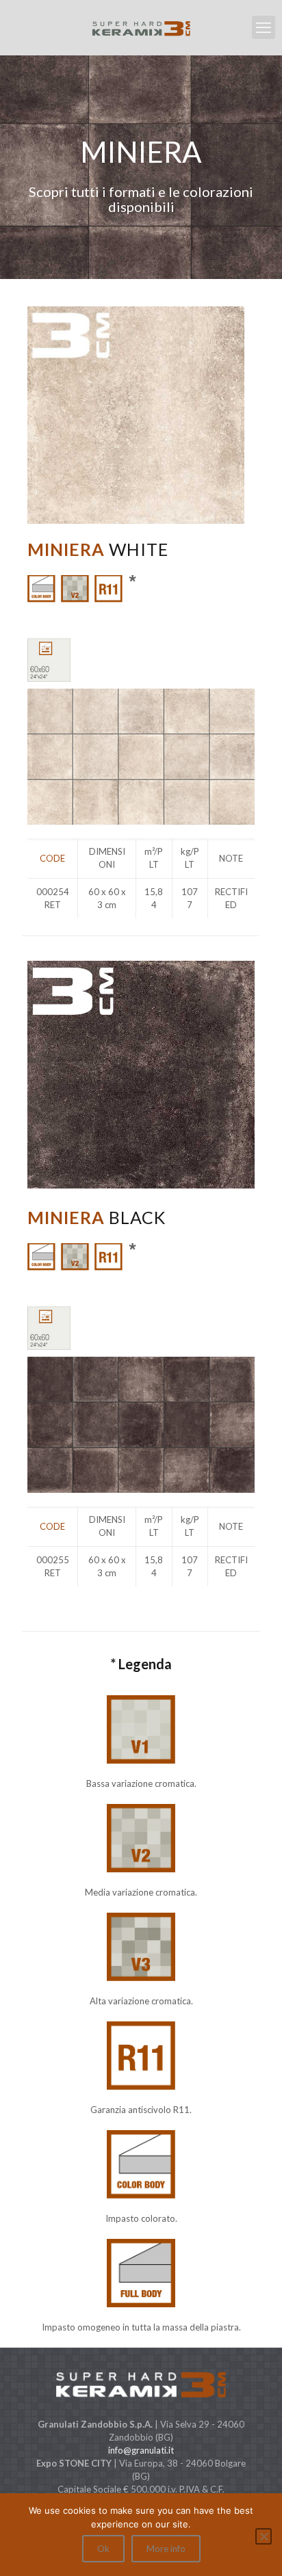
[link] (141, 700)
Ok (103, 2549)
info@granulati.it (141, 2450)
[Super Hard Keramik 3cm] (141, 27)
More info (166, 2549)
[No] (264, 2536)
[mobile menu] (264, 27)
